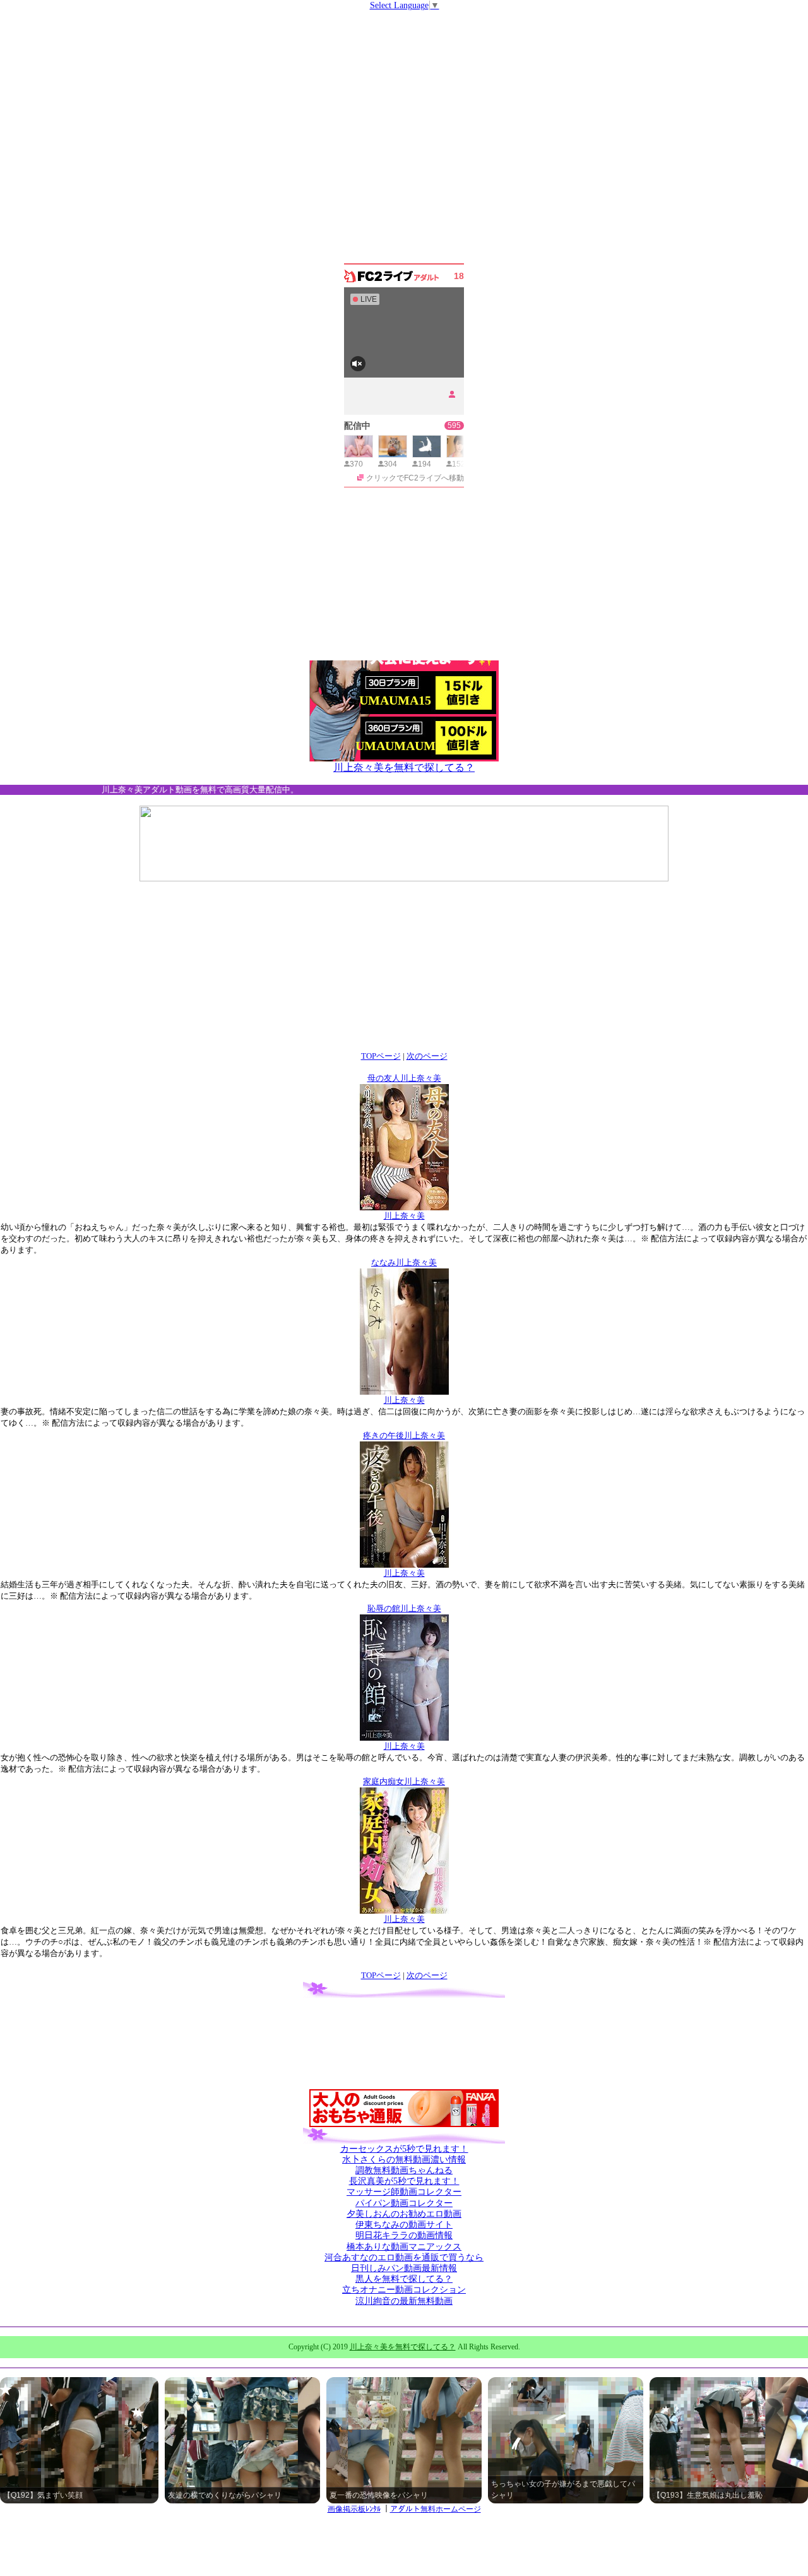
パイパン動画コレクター (404, 2203)
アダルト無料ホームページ (436, 2509)
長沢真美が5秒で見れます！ (404, 2181)
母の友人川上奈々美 (404, 1078)
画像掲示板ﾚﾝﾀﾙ (354, 2509)
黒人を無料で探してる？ (404, 2279)
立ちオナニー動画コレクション (404, 2290)
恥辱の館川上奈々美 (404, 1608)
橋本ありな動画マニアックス (404, 2247)
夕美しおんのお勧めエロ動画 (404, 2214)
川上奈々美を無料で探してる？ (404, 767)
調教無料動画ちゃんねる (404, 2170)
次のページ (427, 1056)
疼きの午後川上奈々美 (404, 1435)
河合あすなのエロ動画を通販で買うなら (404, 2257)
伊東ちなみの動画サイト (404, 2225)
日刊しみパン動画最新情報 (404, 2268)
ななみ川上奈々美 (404, 1262)
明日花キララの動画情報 (404, 2235)
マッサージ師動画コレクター (404, 2192)
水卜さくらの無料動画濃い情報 (404, 2160)
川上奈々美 (404, 1216)
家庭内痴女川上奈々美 (404, 1781)
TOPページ (381, 1056)
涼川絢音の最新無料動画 (404, 2301)
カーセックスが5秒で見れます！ (404, 2149)
